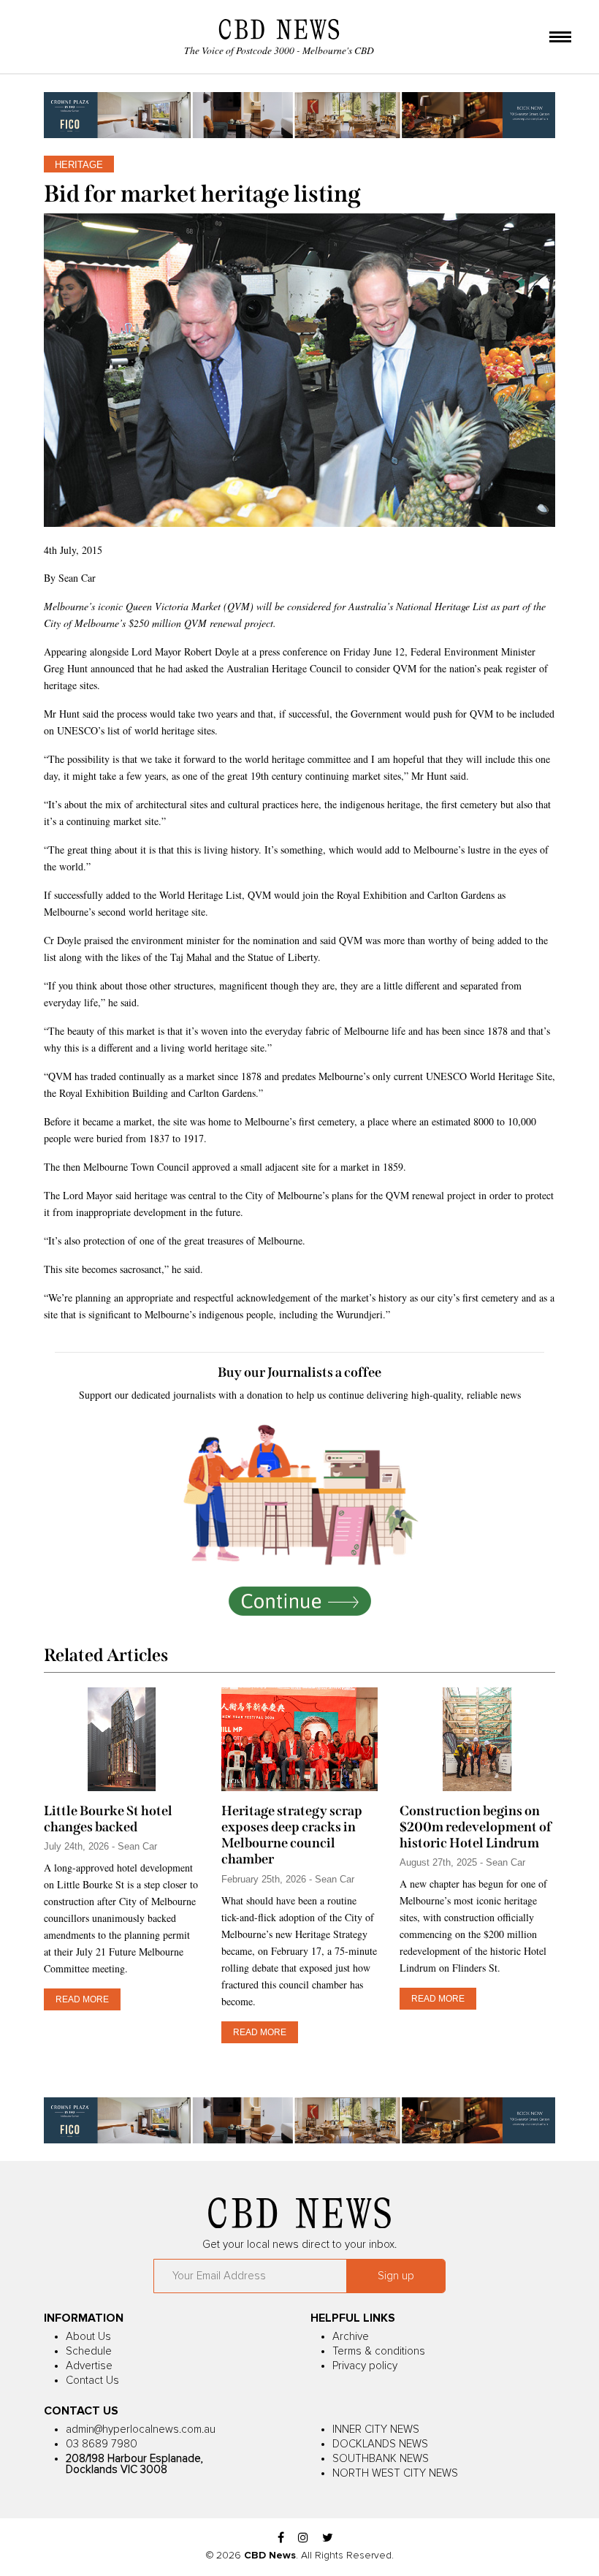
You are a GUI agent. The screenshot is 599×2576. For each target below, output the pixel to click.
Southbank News (381, 2459)
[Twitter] (328, 2538)
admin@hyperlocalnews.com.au (141, 2429)
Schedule (89, 2351)
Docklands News (380, 2444)
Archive (351, 2337)
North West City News (395, 2473)
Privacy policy (365, 2366)
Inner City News (376, 2429)
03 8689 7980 (102, 2444)
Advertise (89, 2366)
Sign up (396, 2276)
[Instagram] (303, 2538)
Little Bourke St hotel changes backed (108, 1819)
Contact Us (92, 2381)
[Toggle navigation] (560, 38)
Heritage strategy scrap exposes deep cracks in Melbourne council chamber (292, 1835)
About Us (88, 2337)
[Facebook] (281, 2538)
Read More (82, 1999)
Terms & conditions (379, 2351)
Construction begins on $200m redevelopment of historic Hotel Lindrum (476, 1827)
